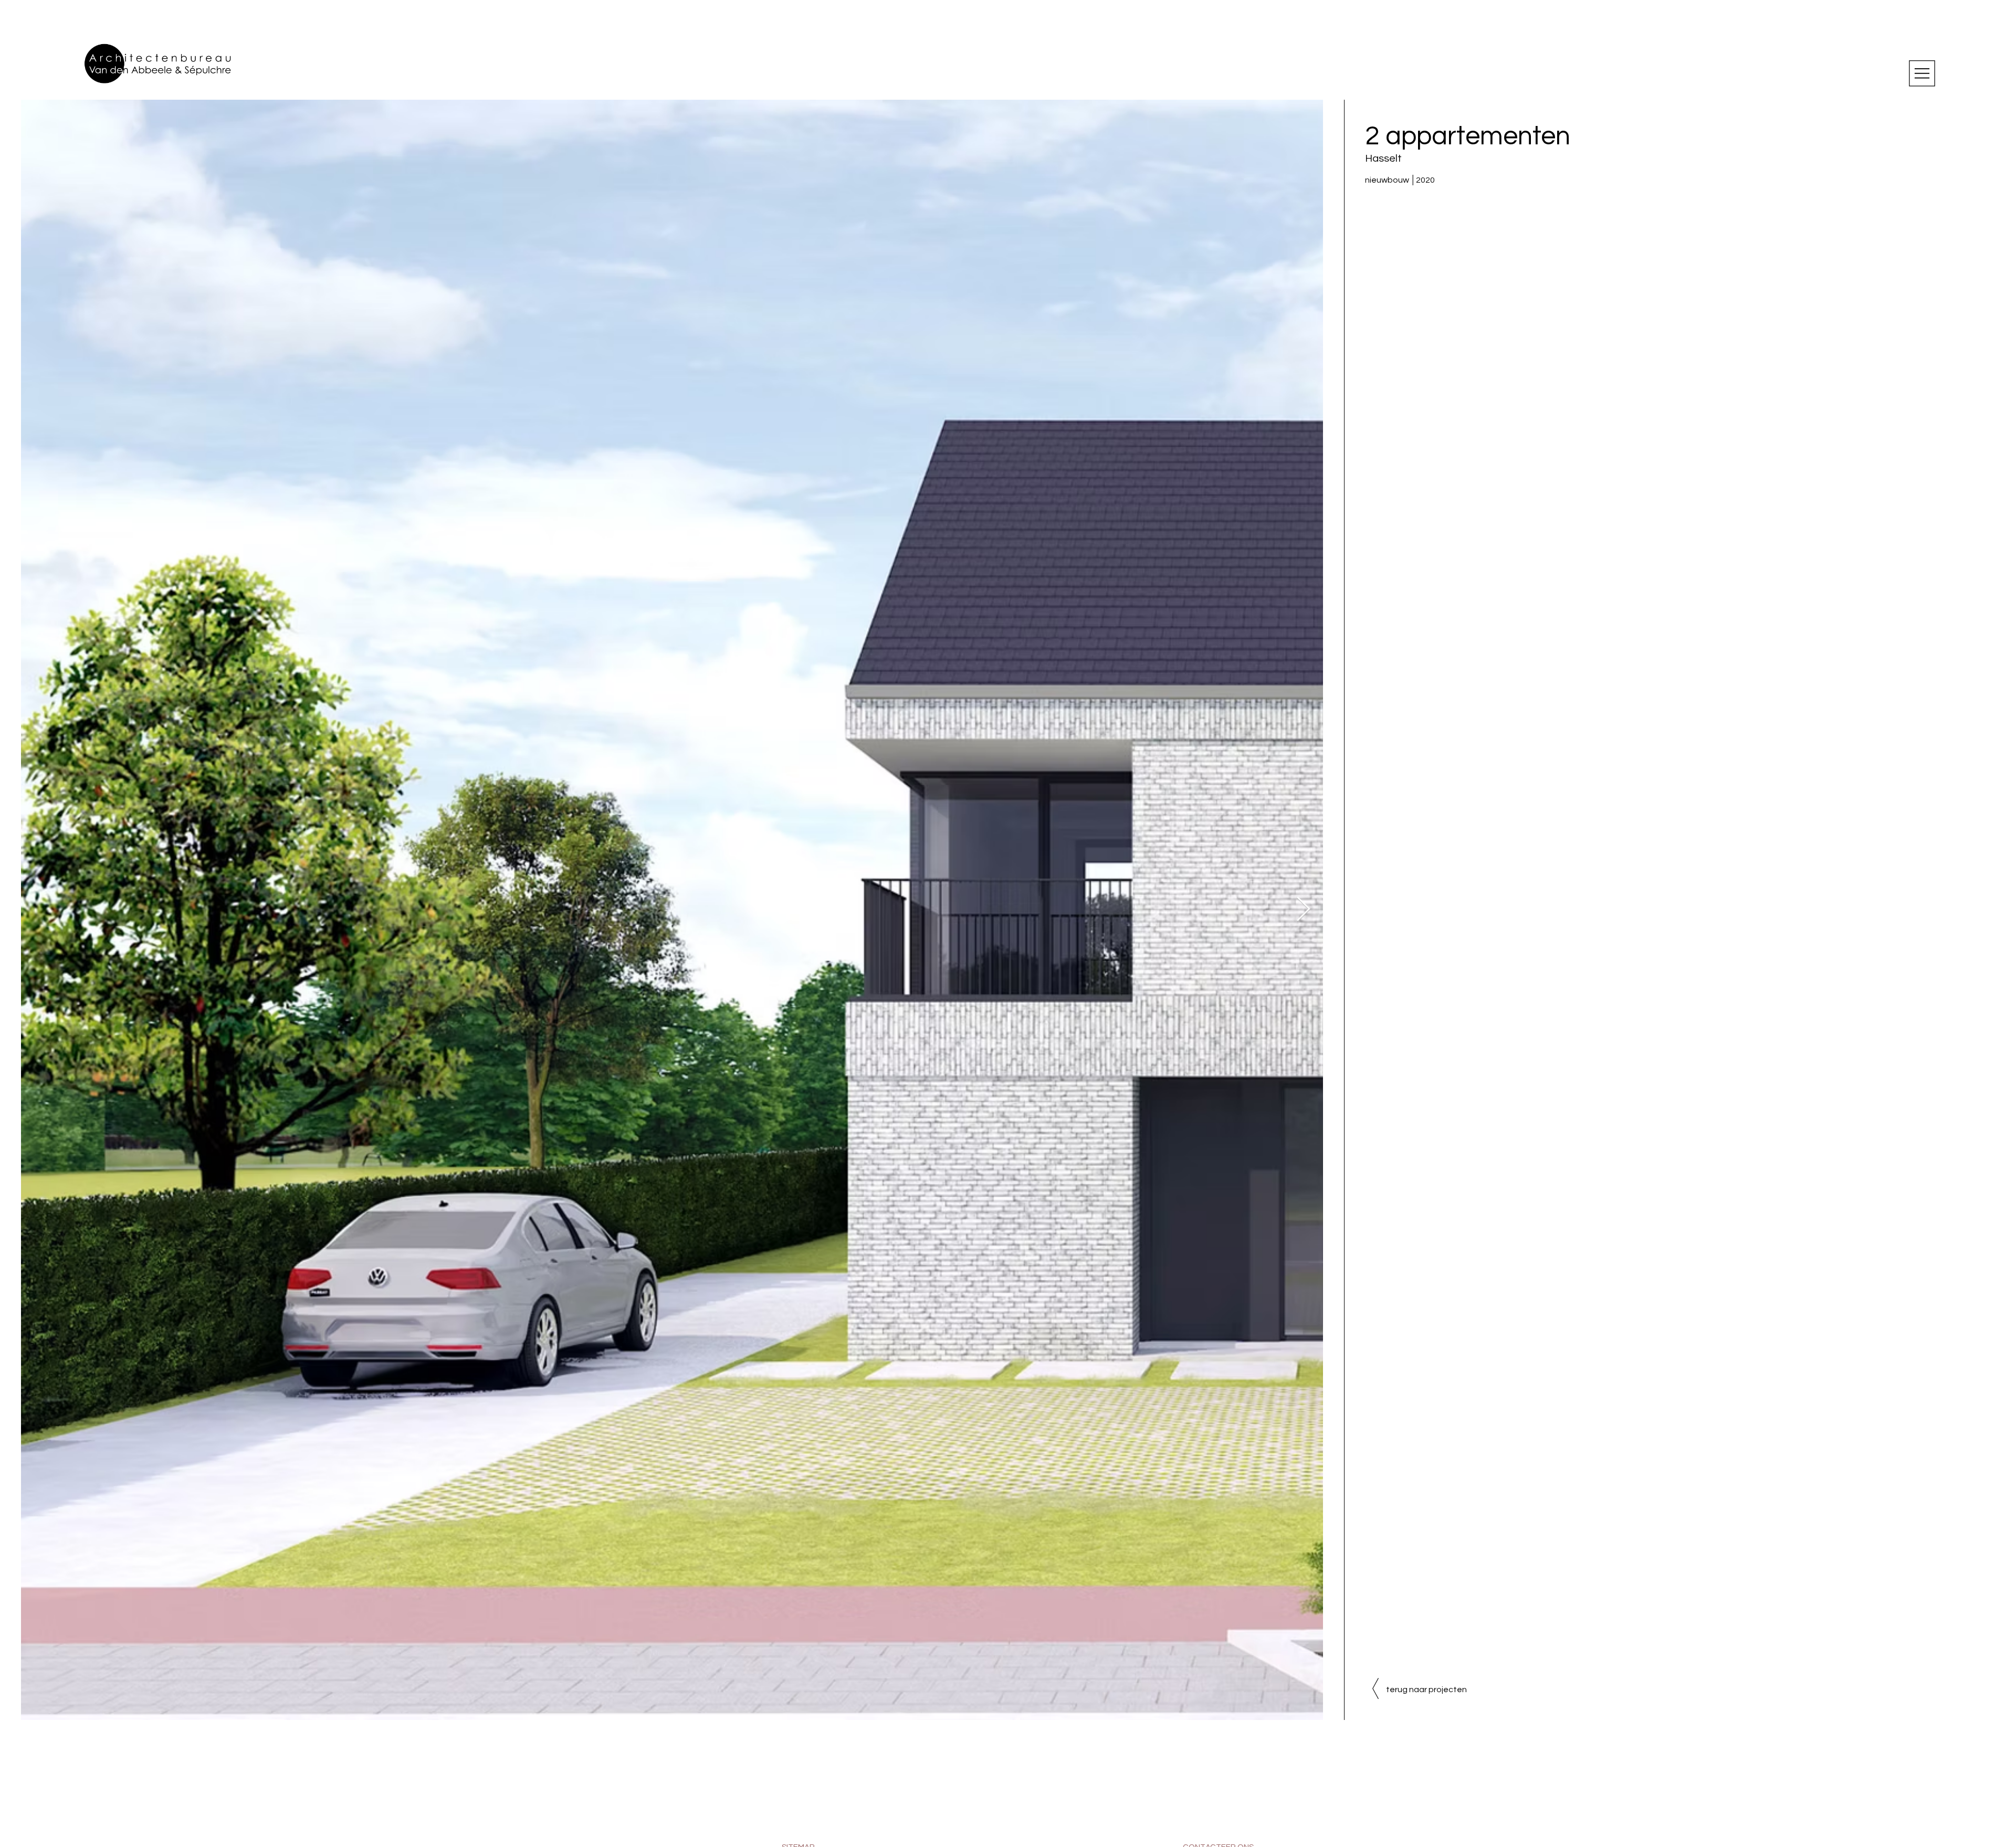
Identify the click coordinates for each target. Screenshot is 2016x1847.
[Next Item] (1303, 910)
